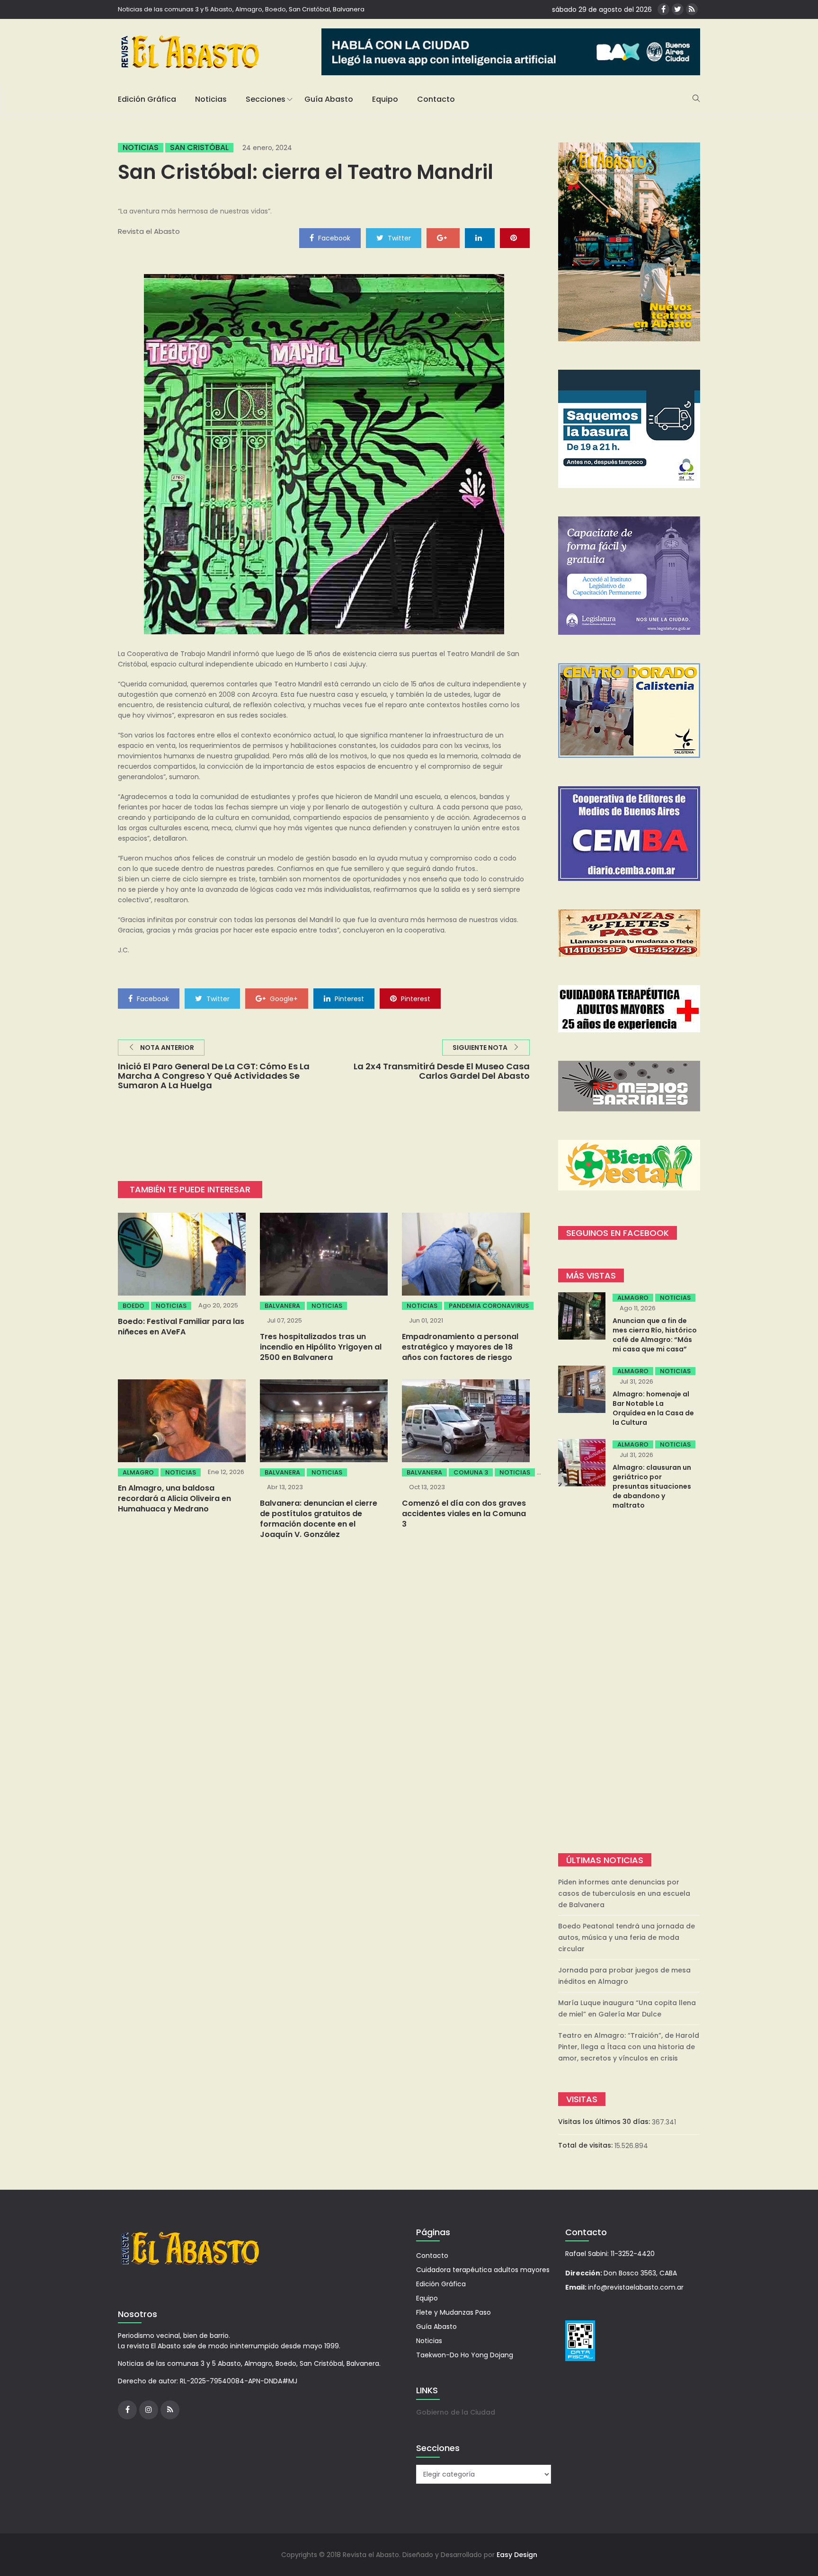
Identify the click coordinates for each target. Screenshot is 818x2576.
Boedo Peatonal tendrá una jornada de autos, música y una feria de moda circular (627, 1937)
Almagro (138, 1472)
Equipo (385, 99)
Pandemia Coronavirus (489, 1306)
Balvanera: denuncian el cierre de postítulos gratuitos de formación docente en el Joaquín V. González (319, 1519)
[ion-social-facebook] (663, 9)
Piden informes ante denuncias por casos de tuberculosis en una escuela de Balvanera (624, 1893)
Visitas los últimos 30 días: (605, 2122)
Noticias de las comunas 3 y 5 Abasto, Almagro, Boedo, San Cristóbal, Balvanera (241, 9)
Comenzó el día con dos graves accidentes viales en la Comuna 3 (464, 1514)
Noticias (211, 99)
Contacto (436, 99)
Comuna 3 (471, 1472)
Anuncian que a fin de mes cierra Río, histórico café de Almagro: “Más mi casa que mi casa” (655, 1335)
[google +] (443, 238)
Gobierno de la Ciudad (456, 2412)
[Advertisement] (629, 1683)
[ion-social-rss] (692, 9)
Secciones (266, 99)
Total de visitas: (586, 2145)
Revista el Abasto (149, 231)
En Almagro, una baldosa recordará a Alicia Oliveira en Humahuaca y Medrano (174, 1498)
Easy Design (517, 2555)
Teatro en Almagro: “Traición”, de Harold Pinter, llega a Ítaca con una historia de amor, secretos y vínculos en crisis (629, 2047)
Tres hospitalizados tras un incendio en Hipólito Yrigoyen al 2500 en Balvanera (321, 1347)
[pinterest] (515, 238)
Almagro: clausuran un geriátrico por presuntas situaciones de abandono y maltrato (652, 1486)
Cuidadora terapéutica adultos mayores (483, 2270)
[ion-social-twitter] (678, 9)
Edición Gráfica (147, 99)
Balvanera (282, 1306)
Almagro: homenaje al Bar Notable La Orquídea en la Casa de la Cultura (653, 1408)
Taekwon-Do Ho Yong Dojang (465, 2355)
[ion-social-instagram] (149, 2410)
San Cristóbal (199, 148)
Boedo (133, 1306)
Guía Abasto (329, 99)
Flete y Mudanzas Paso (453, 2312)
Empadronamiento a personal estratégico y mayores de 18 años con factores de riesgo (460, 1347)
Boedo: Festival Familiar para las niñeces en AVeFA (181, 1327)
